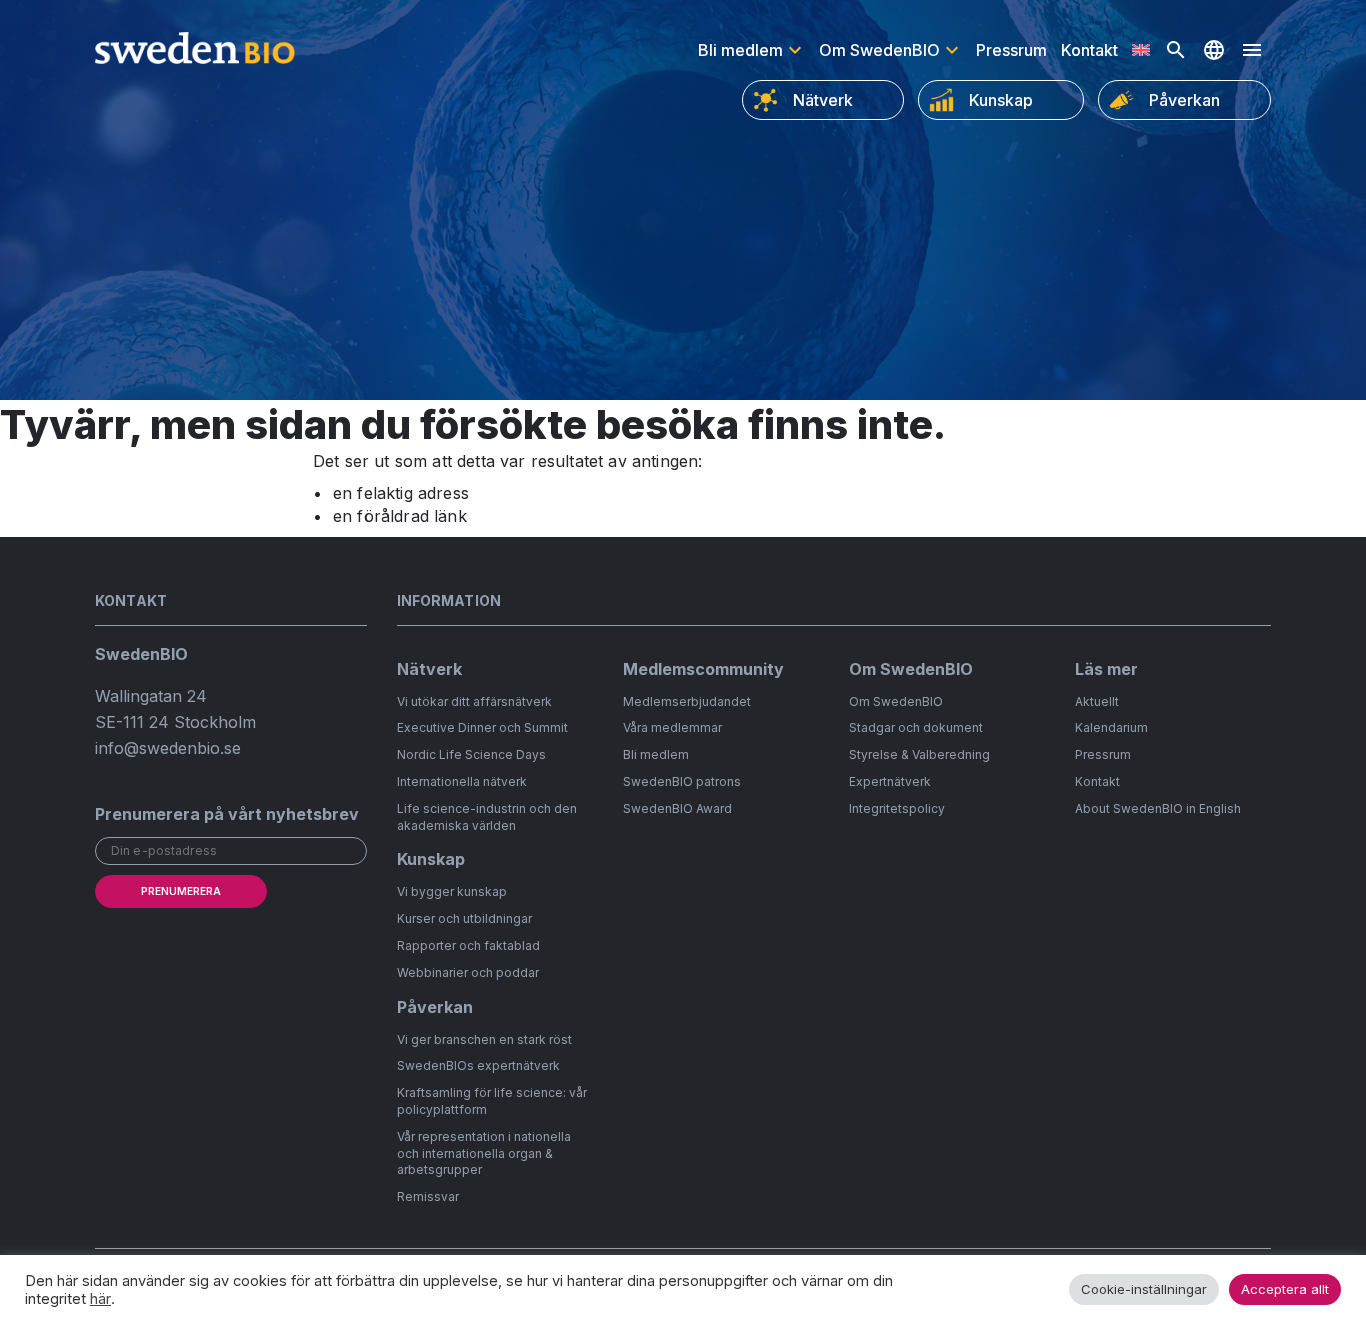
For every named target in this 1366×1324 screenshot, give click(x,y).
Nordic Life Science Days (471, 754)
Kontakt (1089, 50)
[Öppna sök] (1176, 50)
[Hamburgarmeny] (1252, 50)
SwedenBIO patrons (682, 781)
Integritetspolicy (897, 808)
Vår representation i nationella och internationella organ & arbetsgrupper (484, 1153)
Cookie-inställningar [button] (1144, 1289)
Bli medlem (740, 50)
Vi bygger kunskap (452, 891)
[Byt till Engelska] (1141, 50)
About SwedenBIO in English (1158, 808)
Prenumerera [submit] (181, 891)
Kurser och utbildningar (464, 918)
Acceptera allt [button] (1285, 1289)
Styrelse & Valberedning (919, 754)
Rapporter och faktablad (468, 945)
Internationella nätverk (462, 781)
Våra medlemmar (672, 727)
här (100, 1299)
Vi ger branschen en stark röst (484, 1039)
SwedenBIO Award (677, 808)
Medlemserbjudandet (687, 701)
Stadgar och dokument (916, 727)
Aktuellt (1097, 701)
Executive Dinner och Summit (482, 727)
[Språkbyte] (1214, 50)
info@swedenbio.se (168, 748)
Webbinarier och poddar (468, 972)
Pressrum (1011, 50)
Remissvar (428, 1196)
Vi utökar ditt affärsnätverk (474, 701)
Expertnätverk (890, 781)
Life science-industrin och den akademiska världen (487, 817)
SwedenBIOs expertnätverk (478, 1065)
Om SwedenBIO (879, 50)
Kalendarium (1111, 727)
